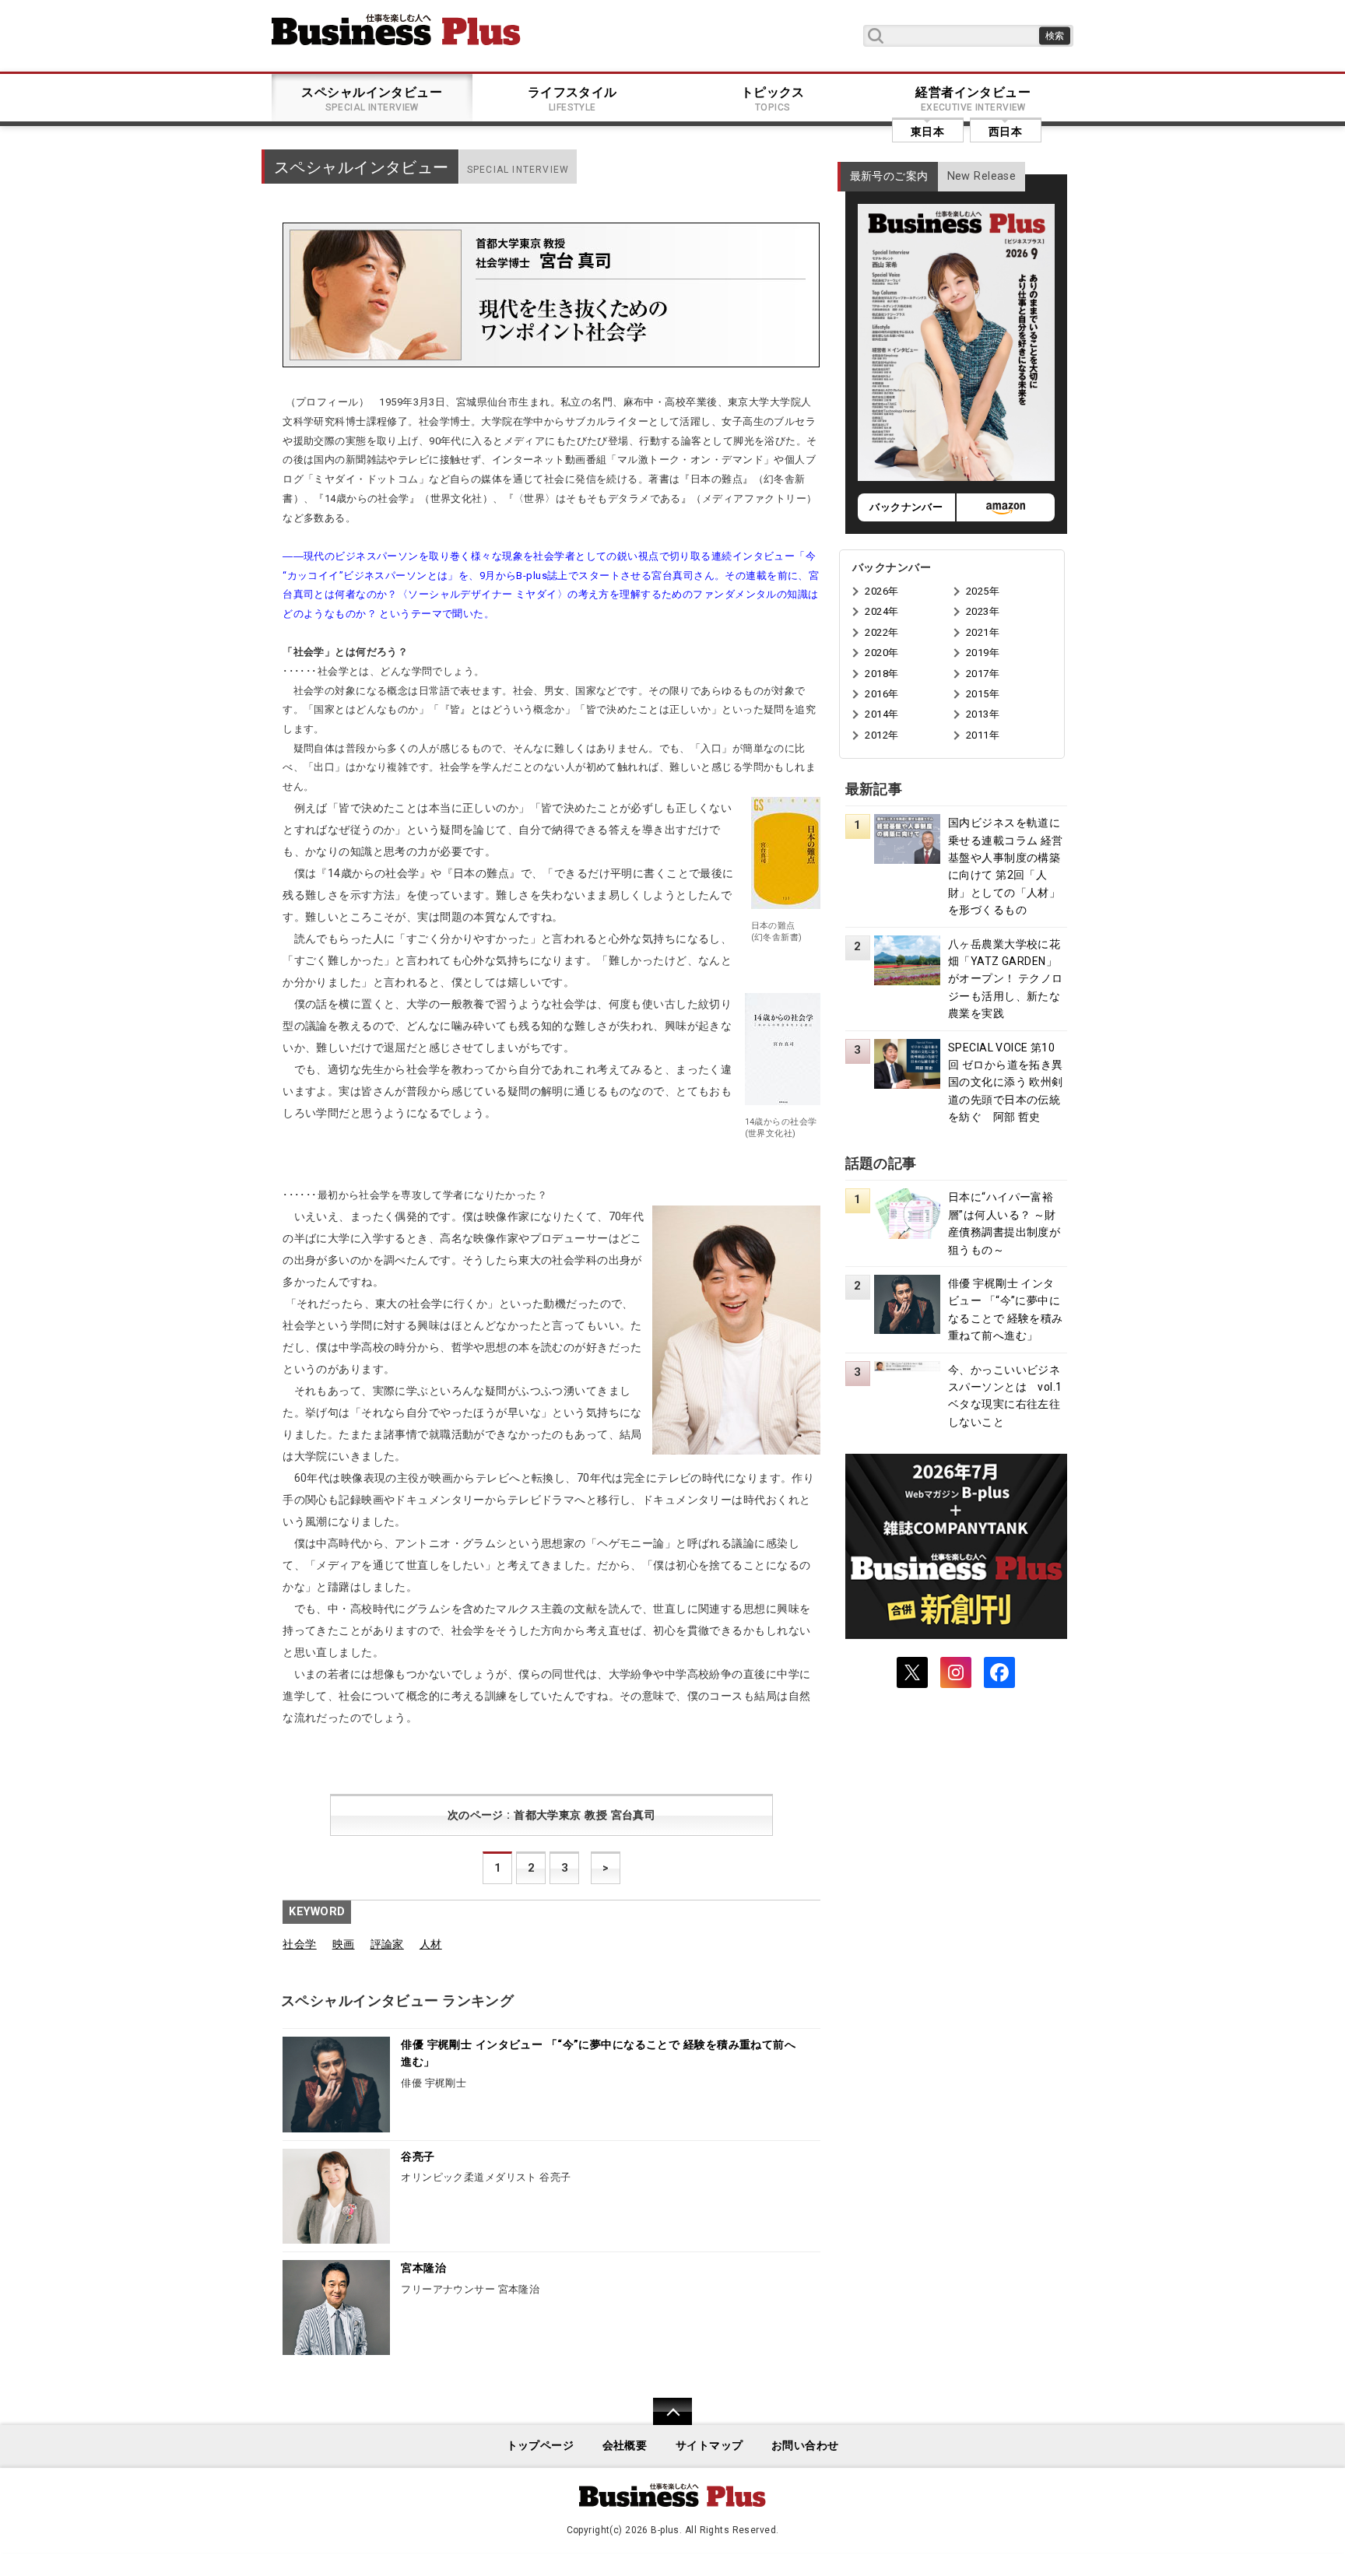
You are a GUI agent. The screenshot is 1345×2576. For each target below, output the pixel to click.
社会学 (299, 1944)
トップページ (541, 2446)
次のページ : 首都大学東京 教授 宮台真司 (552, 1815)
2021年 (983, 632)
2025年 (983, 591)
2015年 (983, 694)
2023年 (983, 611)
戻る (664, 2422)
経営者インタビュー (973, 99)
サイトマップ (709, 2446)
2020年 (881, 653)
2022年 (881, 632)
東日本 (927, 132)
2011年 (983, 735)
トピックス (773, 99)
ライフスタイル (572, 99)
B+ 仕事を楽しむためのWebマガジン (396, 30)
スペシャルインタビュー (372, 99)
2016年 (881, 694)
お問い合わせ (805, 2446)
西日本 (1005, 132)
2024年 (881, 611)
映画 (344, 1944)
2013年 (983, 714)
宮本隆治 (423, 2268)
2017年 (983, 674)
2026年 (881, 591)
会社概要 (625, 2446)
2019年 (983, 653)
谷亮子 (418, 2157)
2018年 (881, 674)
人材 (431, 1944)
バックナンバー (906, 507)
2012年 (881, 735)
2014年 (881, 714)
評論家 (387, 1944)
